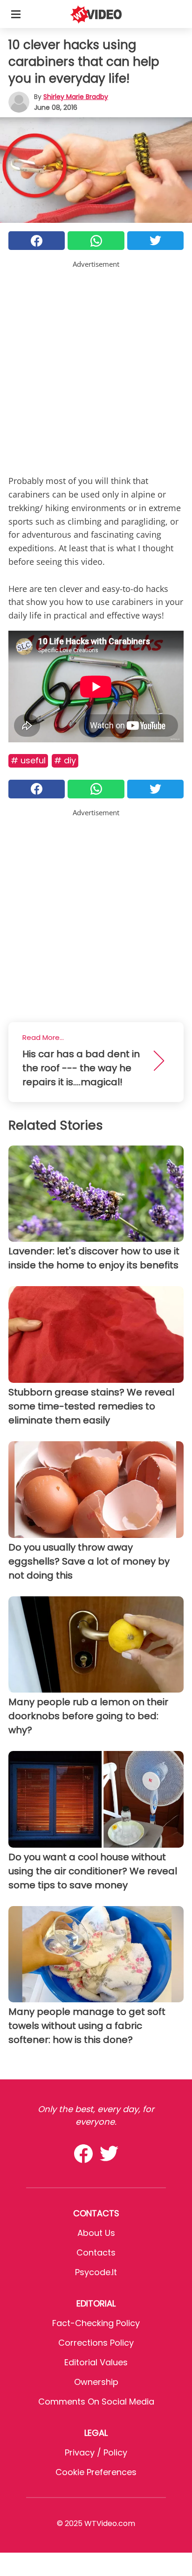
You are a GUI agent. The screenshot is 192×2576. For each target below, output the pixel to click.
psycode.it (96, 2272)
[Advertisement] (96, 366)
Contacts (96, 2252)
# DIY (65, 760)
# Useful (28, 760)
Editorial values (96, 2362)
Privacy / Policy (96, 2452)
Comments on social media (96, 2402)
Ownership (96, 2382)
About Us (96, 2233)
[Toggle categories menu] (16, 14)
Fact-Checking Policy (96, 2323)
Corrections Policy (96, 2343)
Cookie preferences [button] (96, 2472)
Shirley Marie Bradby (76, 97)
